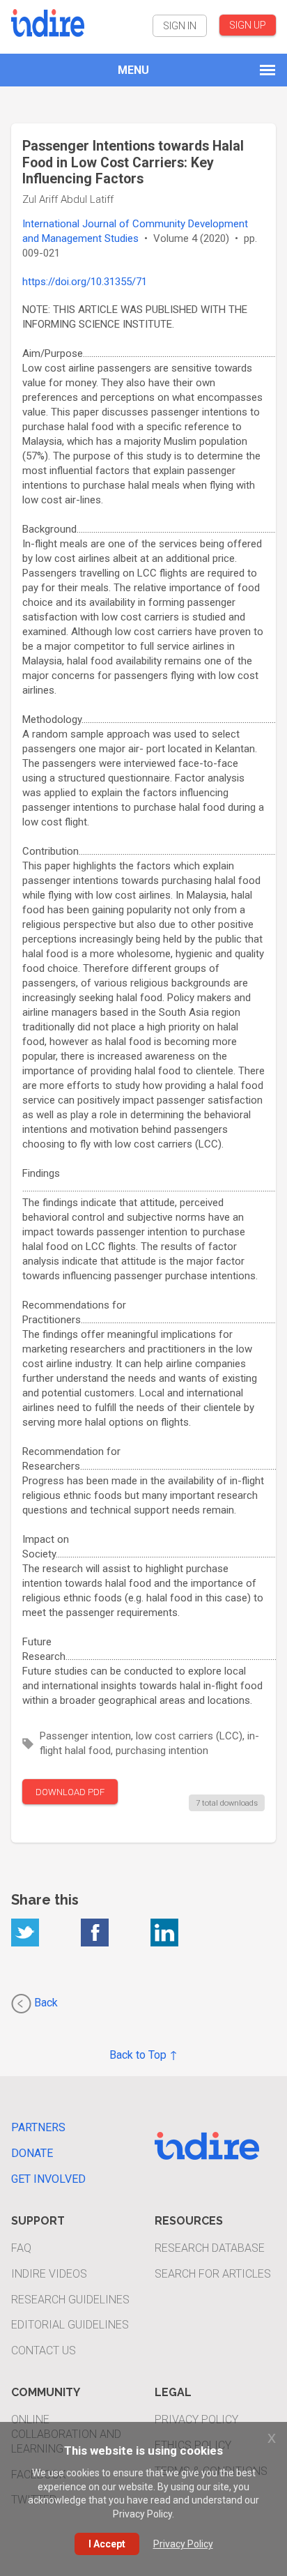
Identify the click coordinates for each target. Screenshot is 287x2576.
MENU (133, 70)
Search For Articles (213, 2274)
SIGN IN (180, 26)
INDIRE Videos (49, 2274)
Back (45, 2003)
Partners (38, 2127)
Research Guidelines (70, 2300)
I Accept (107, 2544)
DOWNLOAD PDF (70, 1792)
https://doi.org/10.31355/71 (85, 282)
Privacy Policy (196, 2419)
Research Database (210, 2248)
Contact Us (44, 2350)
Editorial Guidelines (70, 2325)
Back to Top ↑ (143, 2055)
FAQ (21, 2248)
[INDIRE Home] (48, 21)
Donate (32, 2153)
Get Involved (48, 2179)
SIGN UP (248, 25)
